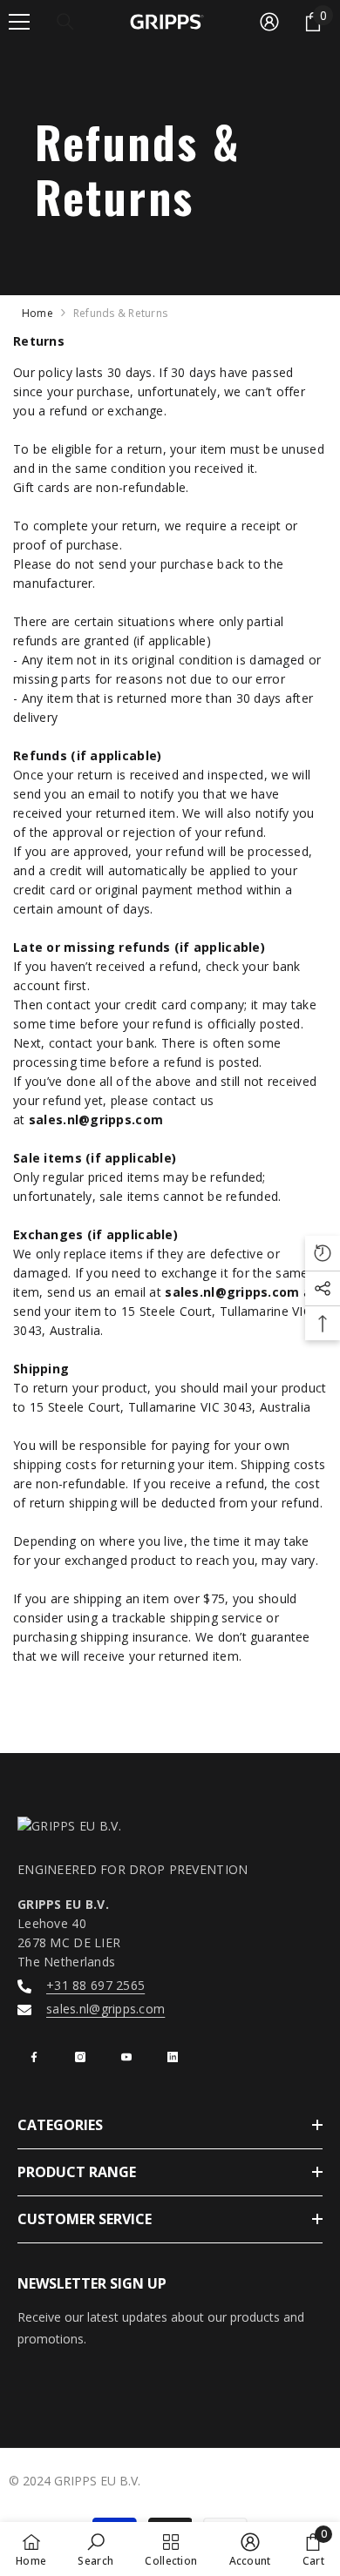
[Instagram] (80, 2057)
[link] (95, 2549)
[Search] (65, 22)
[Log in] (269, 22)
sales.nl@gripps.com (105, 2009)
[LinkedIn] (173, 2057)
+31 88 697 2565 (95, 1985)
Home (37, 313)
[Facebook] (34, 2057)
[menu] (19, 22)
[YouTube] (126, 2057)
